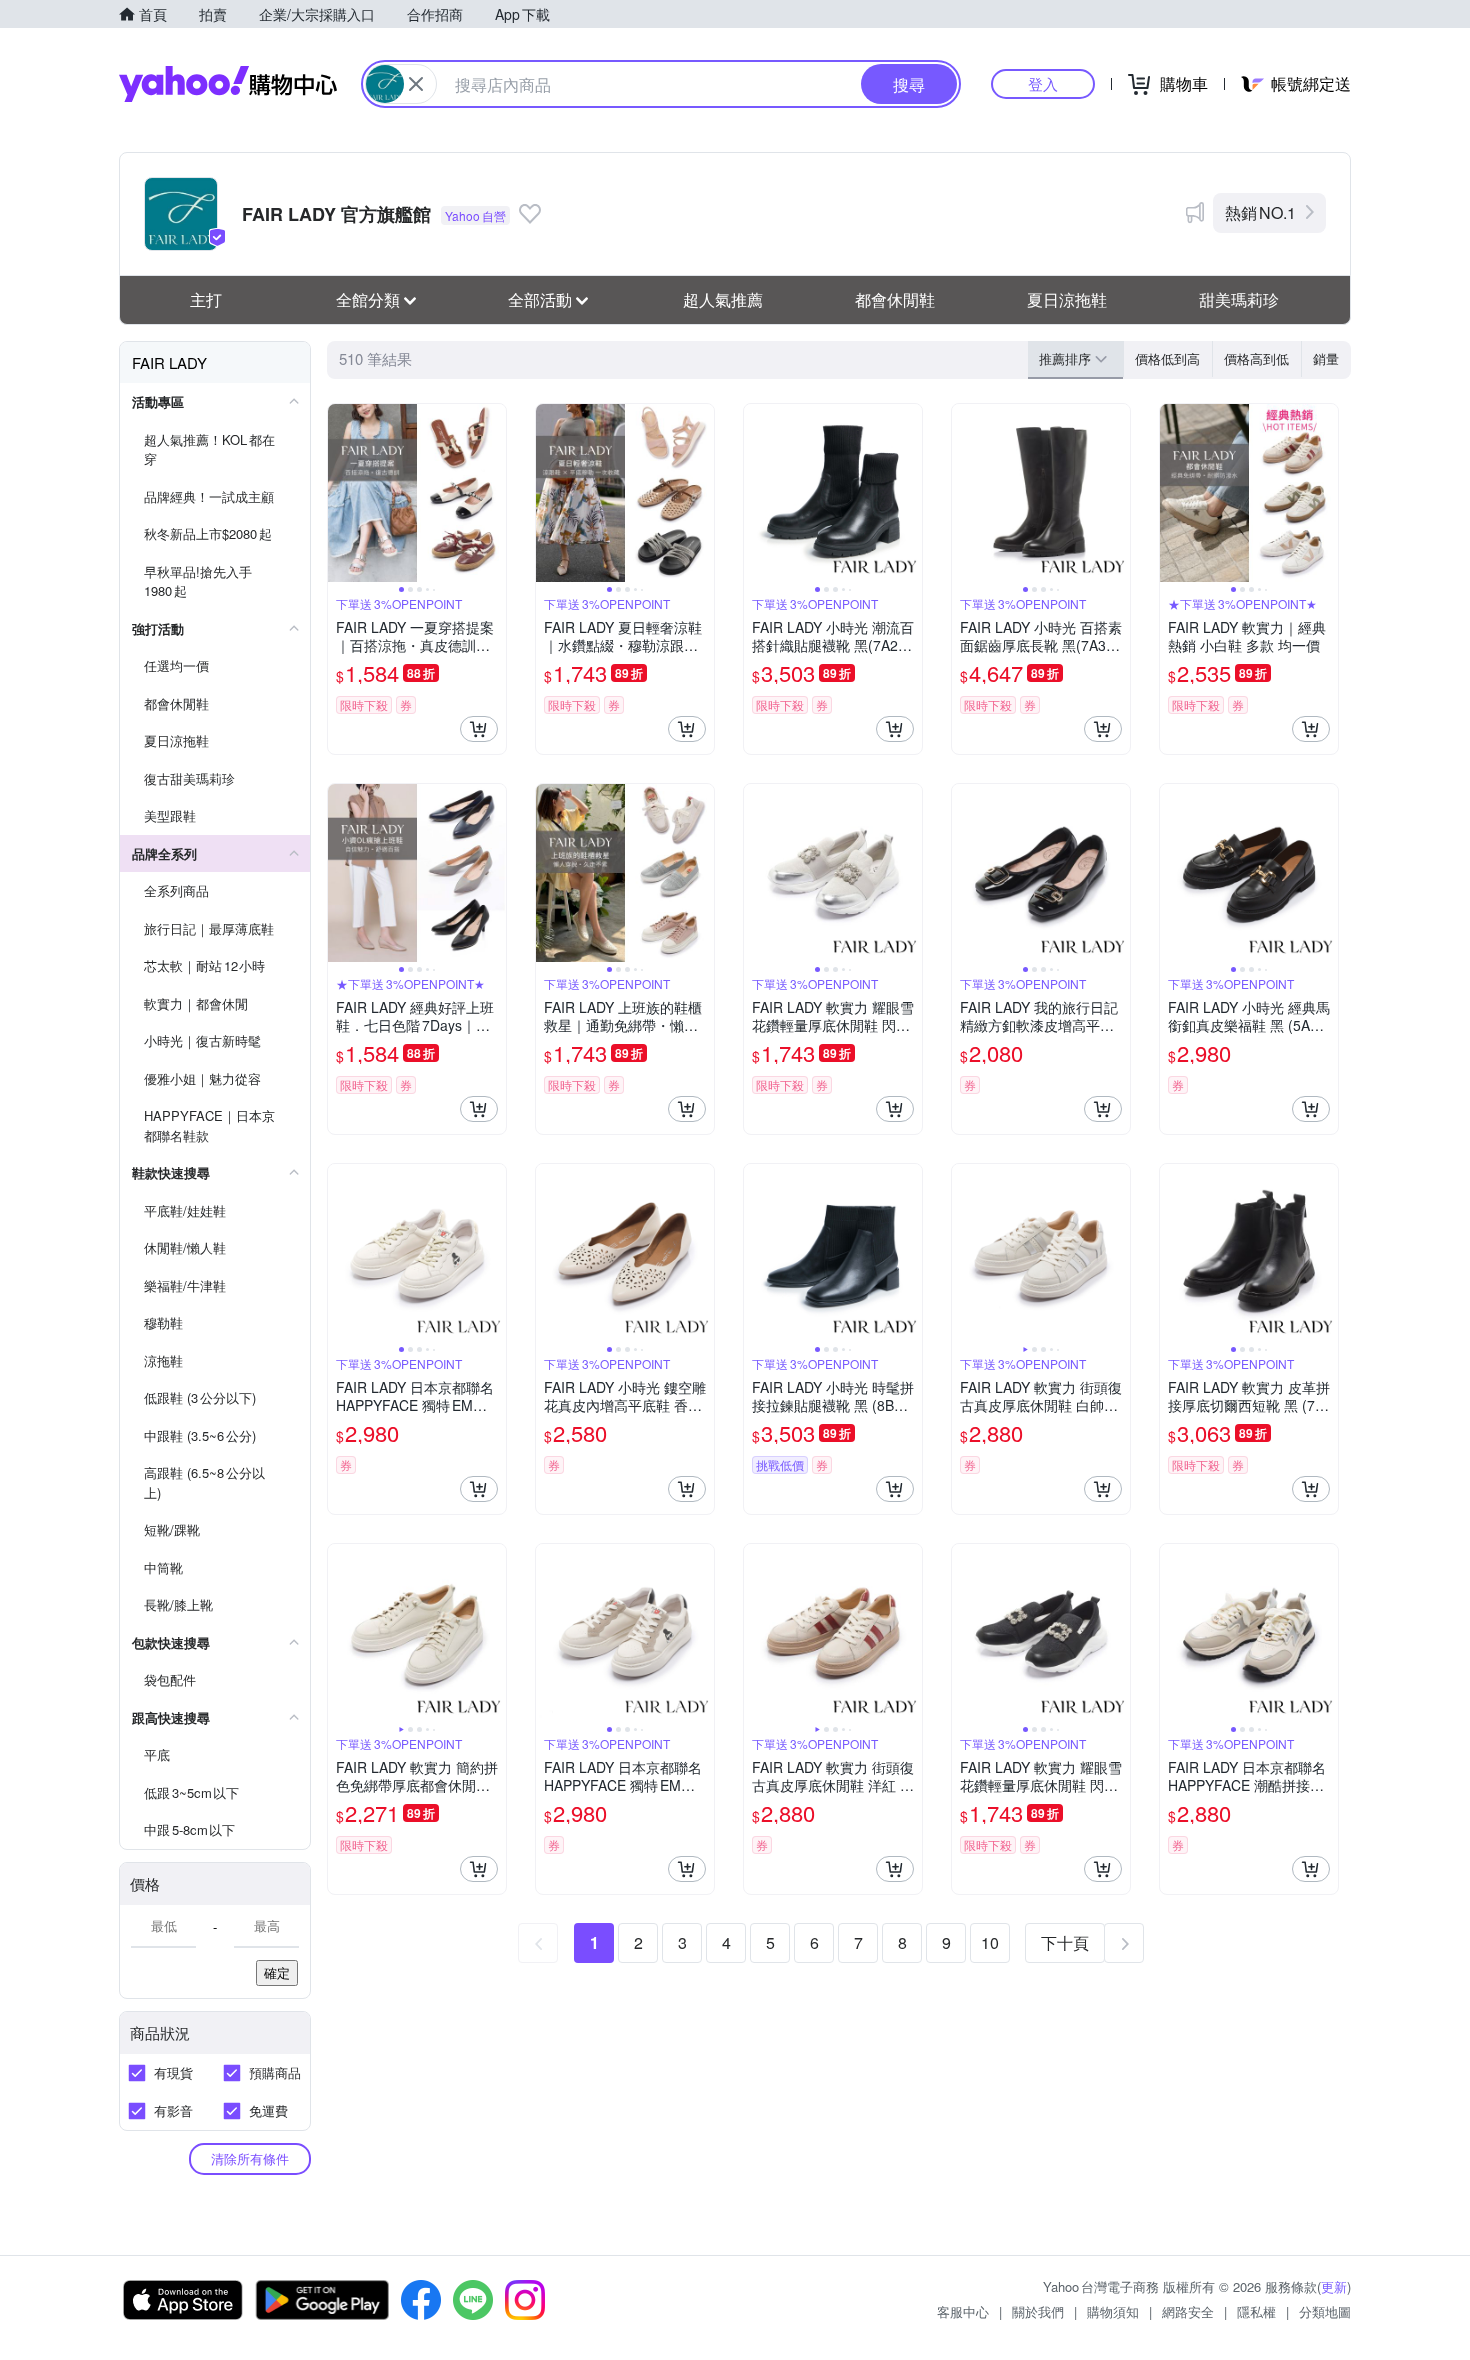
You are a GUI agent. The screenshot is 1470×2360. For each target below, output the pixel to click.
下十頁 (1065, 1942)
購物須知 (1113, 2311)
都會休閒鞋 (895, 299)
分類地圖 (1325, 2311)
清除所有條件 (250, 2158)
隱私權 (1256, 2311)
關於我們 (1038, 2311)
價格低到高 (1167, 358)
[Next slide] (493, 493)
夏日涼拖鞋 (1067, 299)
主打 (206, 299)
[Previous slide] (341, 493)
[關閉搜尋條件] (416, 84)
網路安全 (1188, 2311)
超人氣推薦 (723, 299)
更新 (1334, 2286)
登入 (1043, 83)
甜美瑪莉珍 (1239, 299)
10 (990, 1942)
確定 (277, 1972)
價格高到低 (1256, 358)
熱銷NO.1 (1260, 212)
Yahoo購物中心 (228, 84)
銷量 (1326, 358)
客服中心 (963, 2311)
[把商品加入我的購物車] (479, 729)
